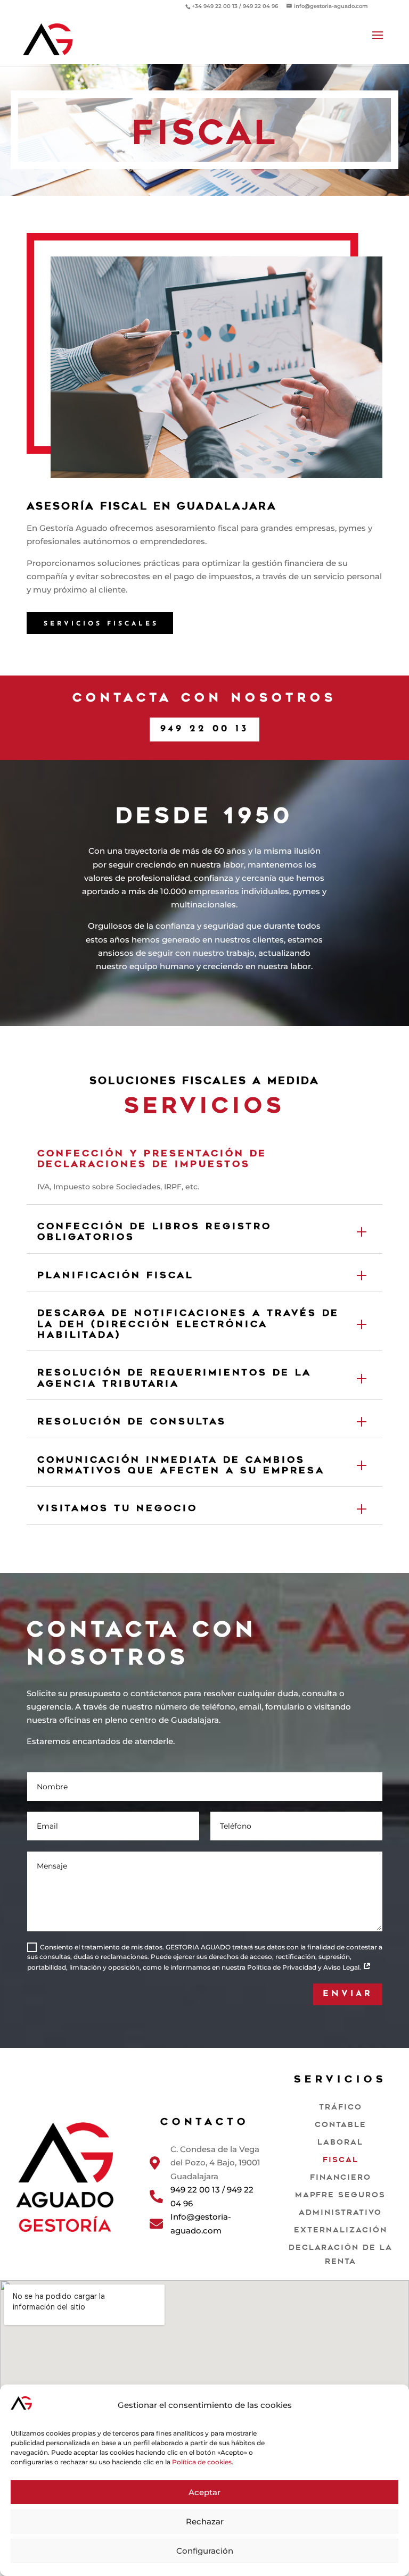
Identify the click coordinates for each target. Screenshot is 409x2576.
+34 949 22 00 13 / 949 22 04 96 (235, 6)
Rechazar (205, 2521)
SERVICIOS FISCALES (101, 624)
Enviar (348, 1994)
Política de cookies (202, 2462)
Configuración (205, 2551)
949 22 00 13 (204, 729)
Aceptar (204, 2492)
